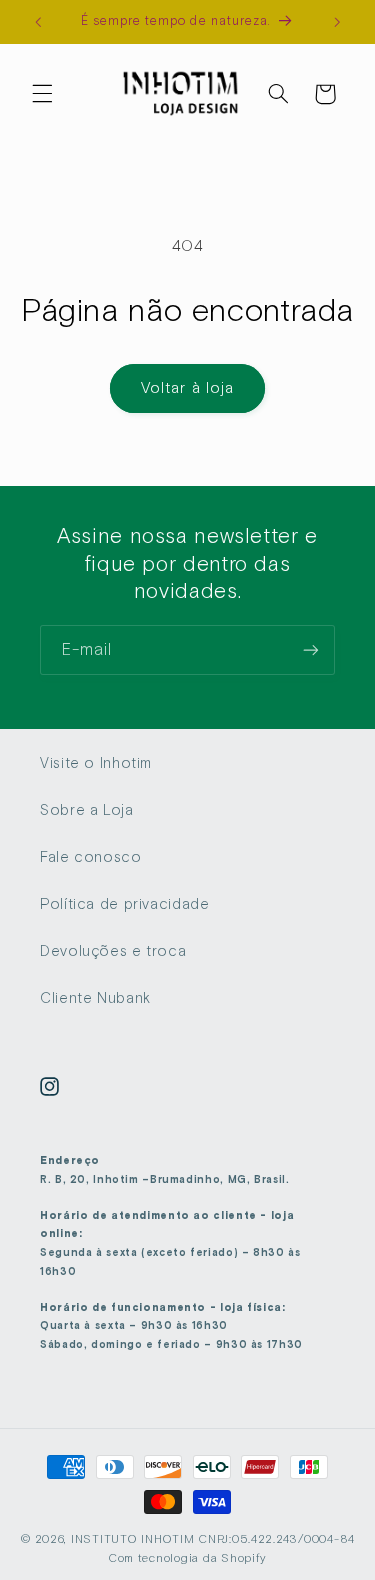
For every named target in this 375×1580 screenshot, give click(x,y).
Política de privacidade (125, 904)
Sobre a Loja (87, 810)
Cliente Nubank (95, 998)
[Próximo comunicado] (337, 22)
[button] (42, 94)
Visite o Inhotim (96, 763)
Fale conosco (91, 857)
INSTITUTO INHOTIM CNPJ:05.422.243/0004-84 (213, 1539)
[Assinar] (311, 649)
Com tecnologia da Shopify (187, 1558)
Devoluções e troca (113, 951)
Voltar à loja (187, 387)
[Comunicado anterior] (38, 22)
